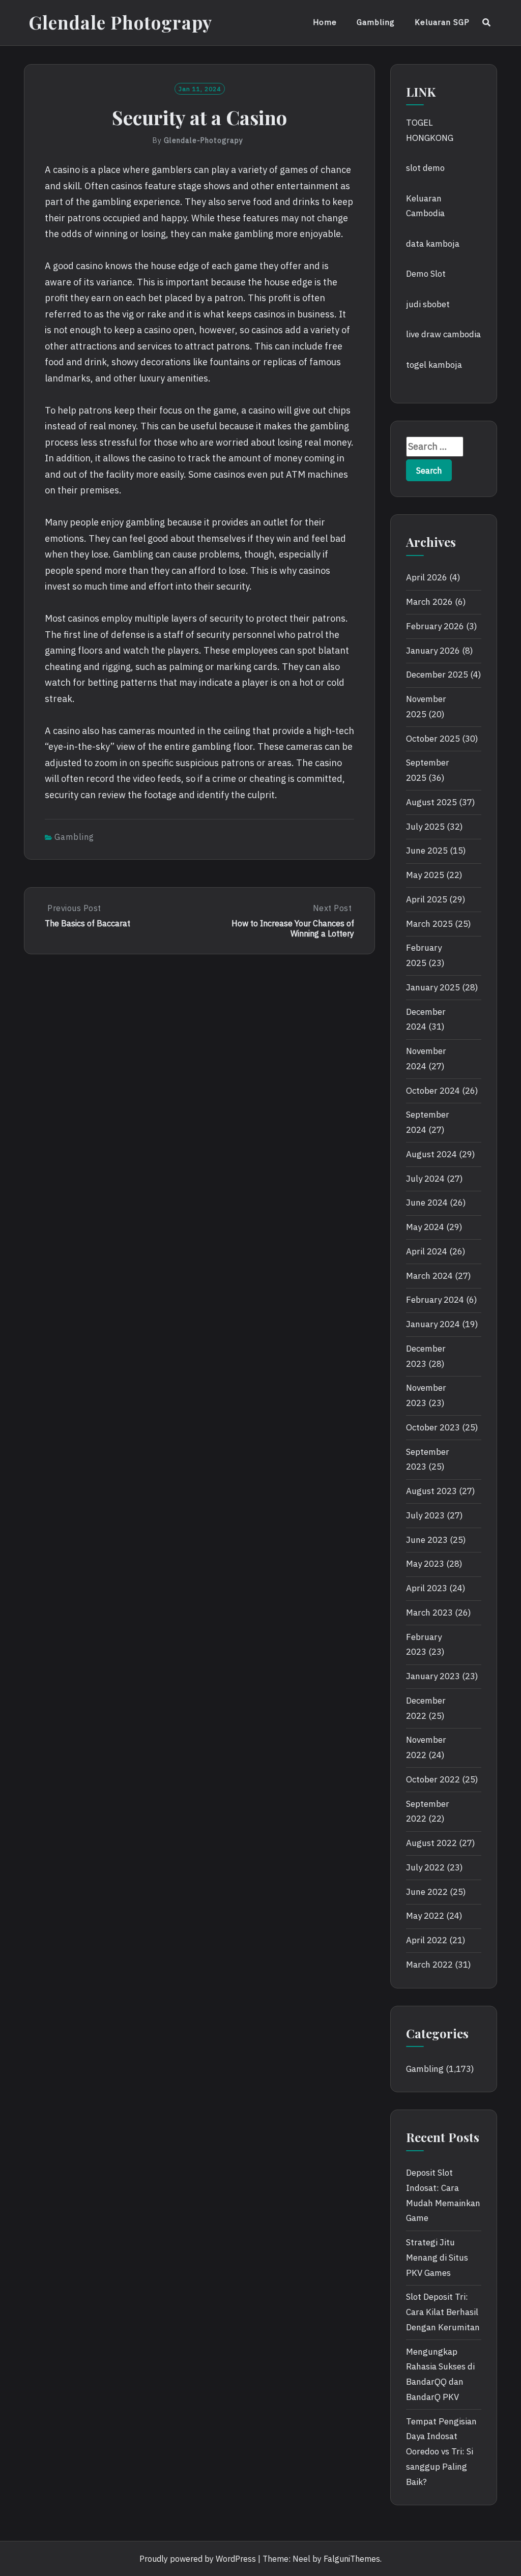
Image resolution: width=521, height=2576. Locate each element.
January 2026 (433, 651)
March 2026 (429, 602)
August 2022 (431, 1843)
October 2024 (433, 1091)
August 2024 (431, 1154)
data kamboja (433, 244)
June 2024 (427, 1203)
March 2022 (429, 1965)
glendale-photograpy (204, 140)
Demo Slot (426, 274)
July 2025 (425, 827)
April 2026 (427, 577)
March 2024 (429, 1276)
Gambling (376, 22)
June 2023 (427, 1540)
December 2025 (437, 675)
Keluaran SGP (442, 22)
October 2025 (433, 739)
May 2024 (425, 1227)
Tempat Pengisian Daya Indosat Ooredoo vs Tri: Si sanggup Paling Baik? (441, 2452)
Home (325, 22)
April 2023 (427, 1588)
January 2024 (433, 1324)
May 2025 (425, 875)
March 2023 (429, 1613)
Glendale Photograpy (121, 22)
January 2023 (433, 1676)
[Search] (487, 22)
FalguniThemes (352, 2559)
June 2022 (427, 1892)
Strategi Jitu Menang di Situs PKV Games (437, 2258)
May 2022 (425, 1916)
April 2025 (427, 899)
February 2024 (435, 1300)
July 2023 (425, 1515)
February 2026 (435, 626)
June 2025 (427, 851)
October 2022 (433, 1779)
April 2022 (427, 1940)
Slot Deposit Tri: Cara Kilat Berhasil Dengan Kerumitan (443, 2312)
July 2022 (425, 1867)
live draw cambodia (443, 334)
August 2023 (431, 1491)
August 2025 (431, 802)
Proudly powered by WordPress (198, 2559)
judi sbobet (428, 304)
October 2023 (433, 1427)
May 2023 (425, 1564)
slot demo (425, 168)
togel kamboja (434, 365)
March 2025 (429, 924)
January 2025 (433, 987)
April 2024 (427, 1251)
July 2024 (425, 1179)
